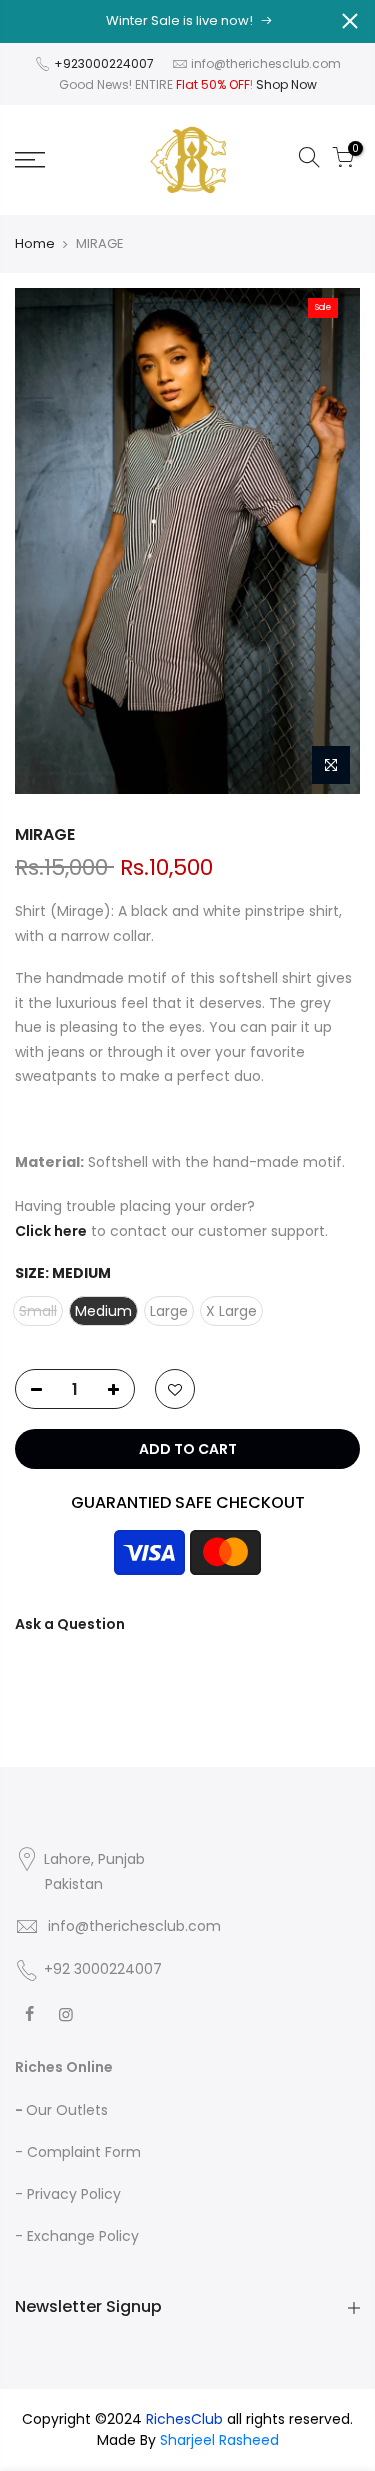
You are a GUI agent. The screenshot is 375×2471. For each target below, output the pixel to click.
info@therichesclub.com (266, 63)
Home (35, 244)
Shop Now (286, 84)
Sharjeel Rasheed (219, 2440)
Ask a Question (70, 1624)
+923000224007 (105, 63)
